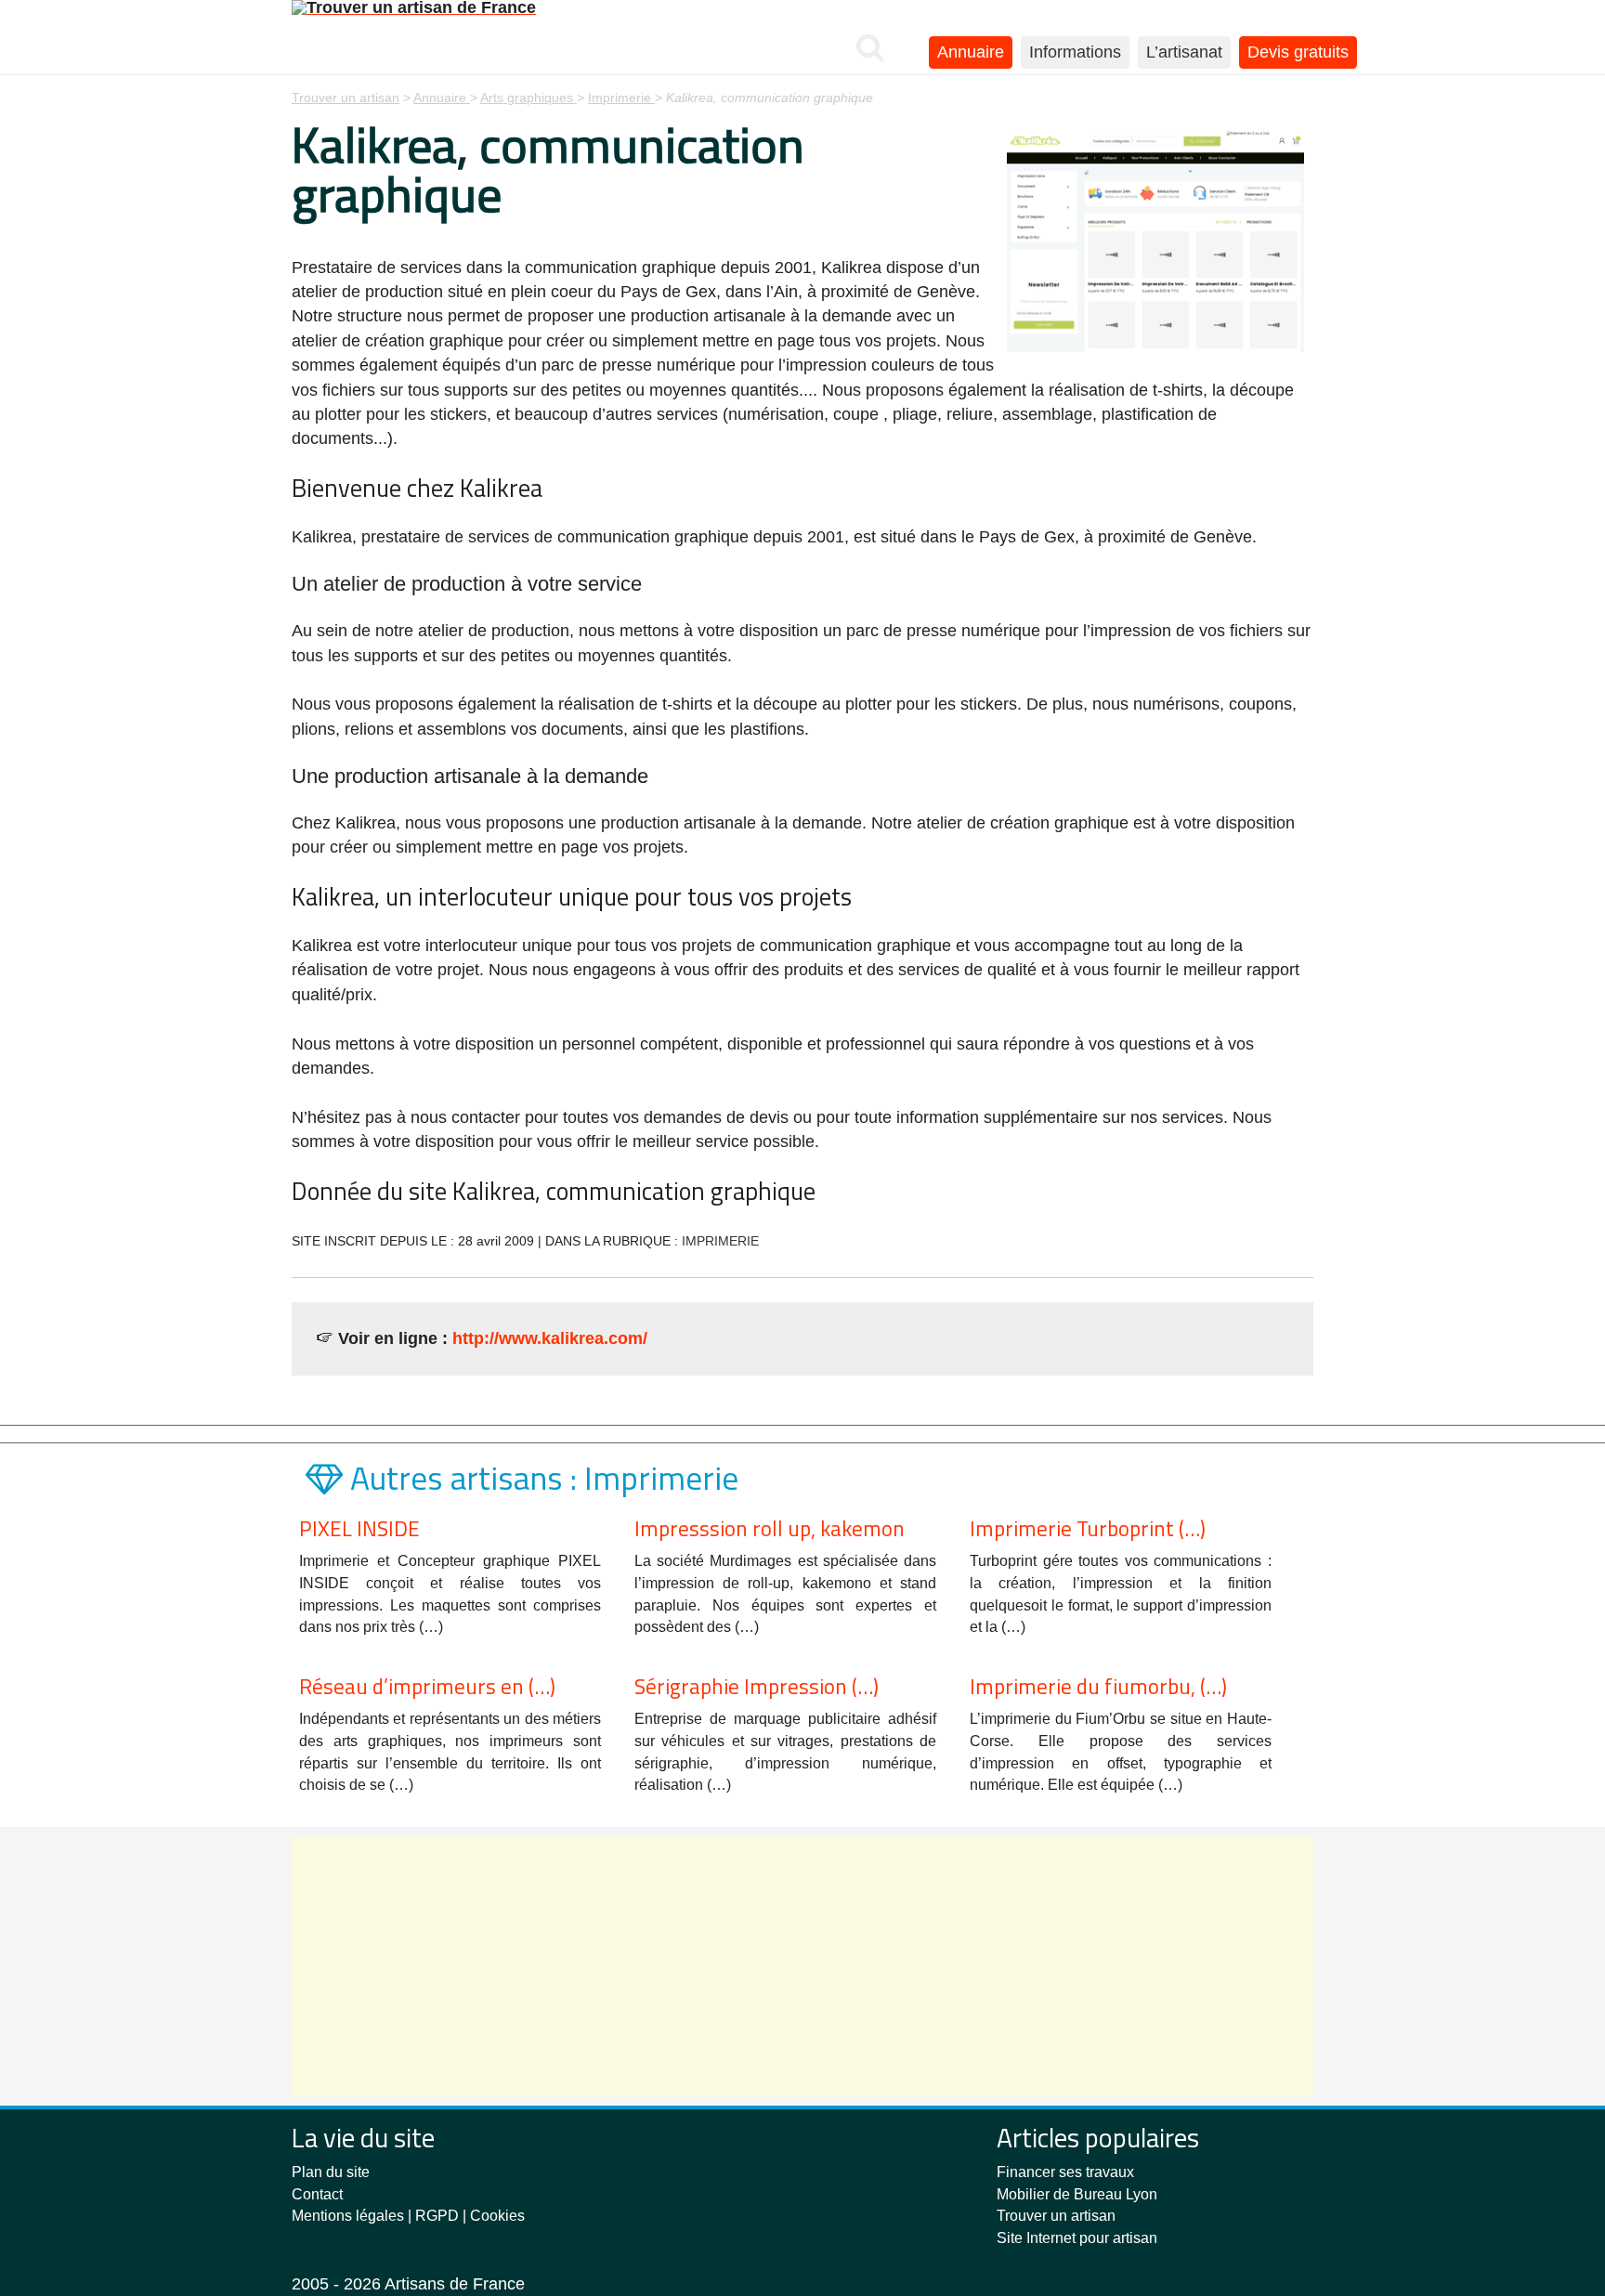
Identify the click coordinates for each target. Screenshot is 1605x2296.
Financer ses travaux (1065, 2172)
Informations (1075, 52)
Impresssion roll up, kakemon (770, 1528)
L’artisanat (1184, 52)
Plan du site (331, 2172)
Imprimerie (720, 1241)
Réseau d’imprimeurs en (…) (427, 1686)
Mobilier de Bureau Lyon (1077, 2194)
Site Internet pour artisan (1077, 2238)
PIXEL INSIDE (359, 1528)
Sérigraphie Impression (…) (757, 1686)
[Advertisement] (802, 1966)
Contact (317, 2194)
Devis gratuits (1298, 52)
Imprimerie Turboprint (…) (1088, 1528)
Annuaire (971, 52)
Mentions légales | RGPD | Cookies (408, 2216)
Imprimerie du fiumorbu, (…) (1098, 1686)
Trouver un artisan (1056, 2216)
